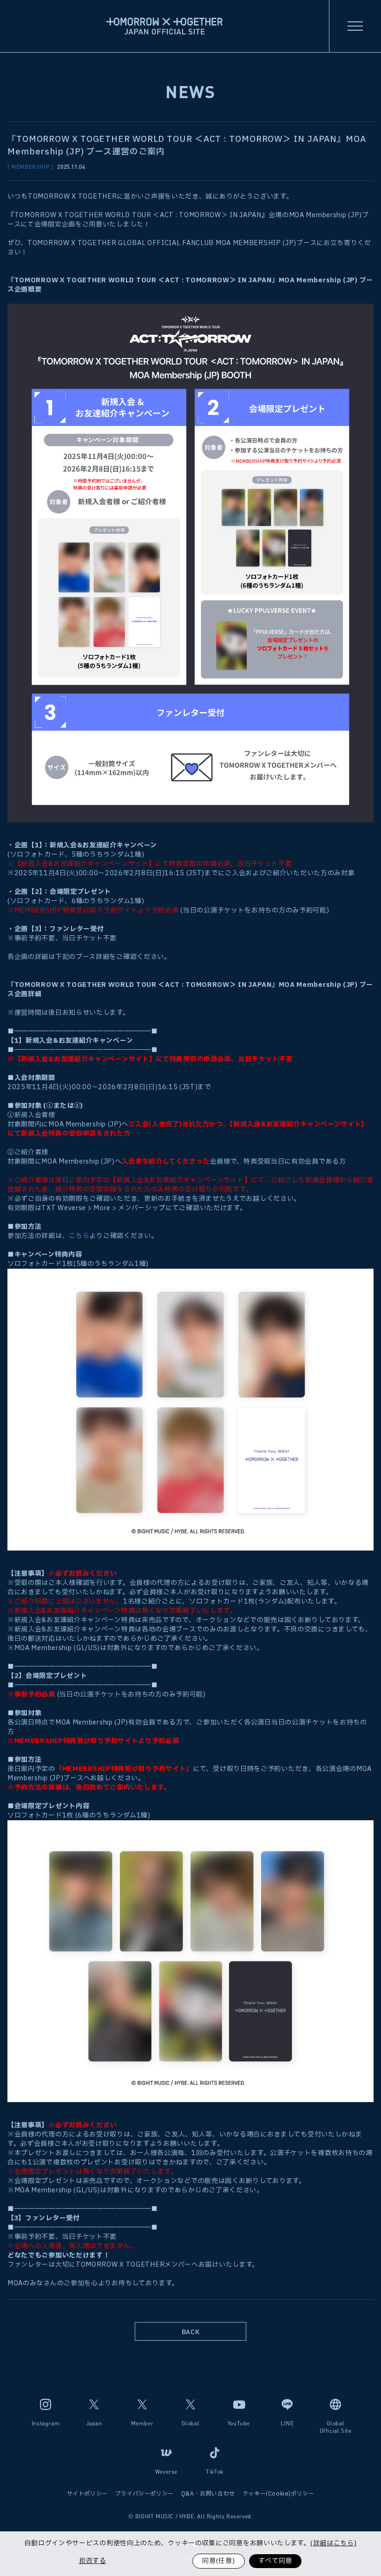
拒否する (93, 2561)
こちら (79, 1236)
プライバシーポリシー (145, 2494)
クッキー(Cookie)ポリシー (279, 2494)
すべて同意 (276, 2561)
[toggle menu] (355, 26)
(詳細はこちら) (334, 2543)
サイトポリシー (87, 2494)
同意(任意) (218, 2561)
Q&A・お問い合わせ (208, 2494)
